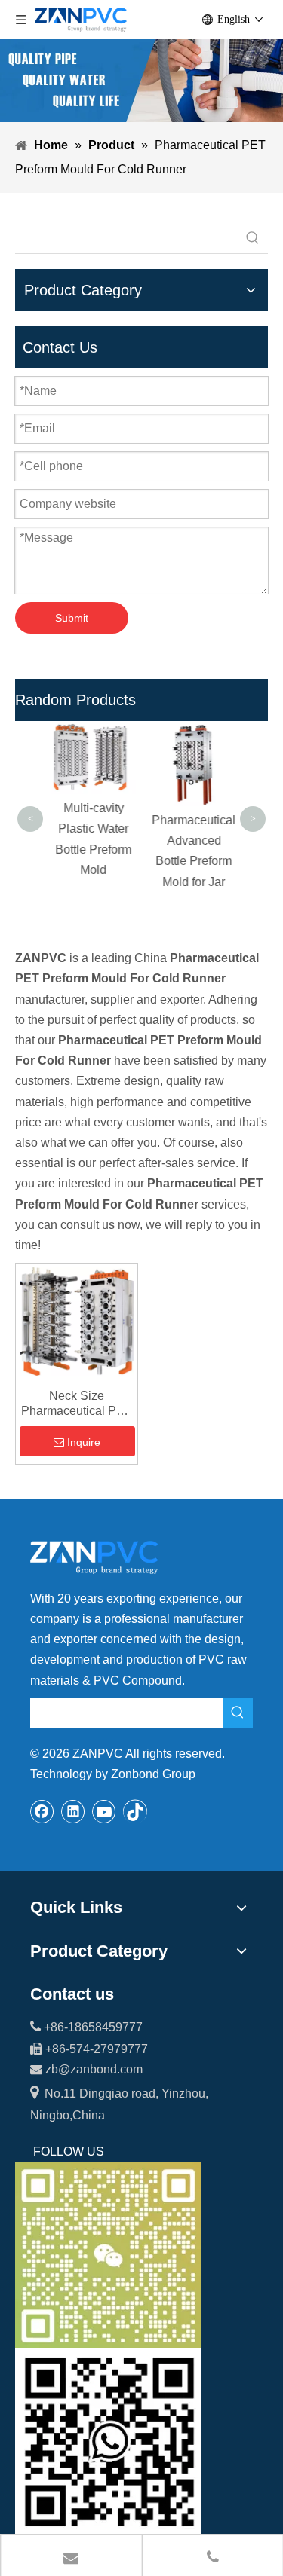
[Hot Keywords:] (253, 238)
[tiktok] (135, 1811)
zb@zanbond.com (94, 2069)
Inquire (84, 1442)
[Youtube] (104, 1811)
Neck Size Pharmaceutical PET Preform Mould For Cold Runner (77, 1404)
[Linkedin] (73, 1811)
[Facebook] (42, 1811)
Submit (72, 618)
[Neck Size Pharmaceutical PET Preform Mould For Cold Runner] (77, 1320)
